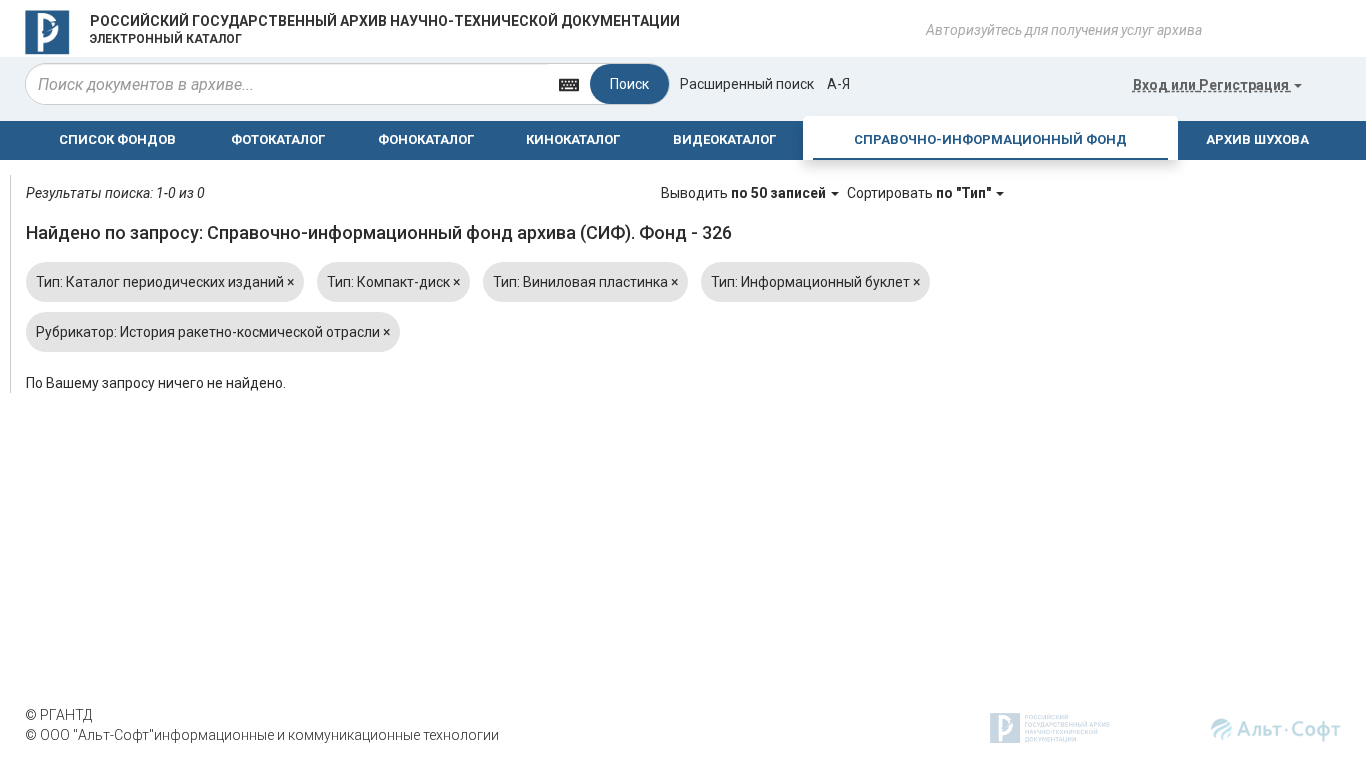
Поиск (629, 84)
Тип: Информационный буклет (815, 282)
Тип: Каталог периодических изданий (165, 282)
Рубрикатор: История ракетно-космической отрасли (213, 332)
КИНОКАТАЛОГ (573, 139)
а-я (838, 84)
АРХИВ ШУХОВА (1257, 139)
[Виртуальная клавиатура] (569, 83)
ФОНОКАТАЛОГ (426, 139)
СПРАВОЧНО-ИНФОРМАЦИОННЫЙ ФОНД (990, 139)
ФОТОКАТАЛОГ (278, 139)
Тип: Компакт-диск (393, 282)
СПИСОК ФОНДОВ (117, 139)
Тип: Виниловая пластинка (585, 282)
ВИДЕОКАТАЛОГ (724, 139)
